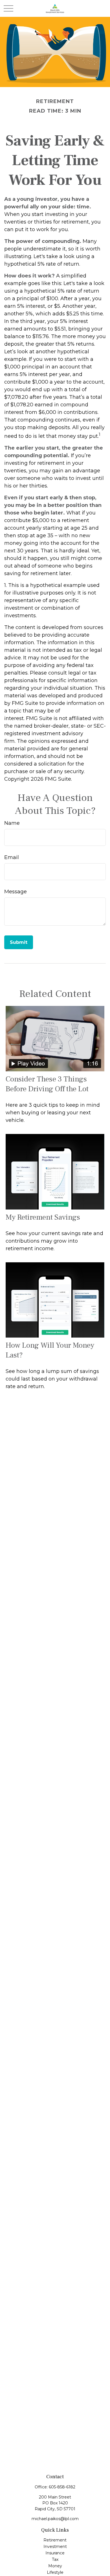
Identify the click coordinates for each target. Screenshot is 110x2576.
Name (12, 823)
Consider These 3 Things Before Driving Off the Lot (47, 1084)
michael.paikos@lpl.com (55, 2519)
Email (12, 857)
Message (16, 892)
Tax (55, 2559)
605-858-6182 (62, 2487)
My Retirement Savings (43, 1217)
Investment (55, 2547)
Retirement (55, 2540)
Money (55, 2566)
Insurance (55, 2553)
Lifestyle (55, 2572)
